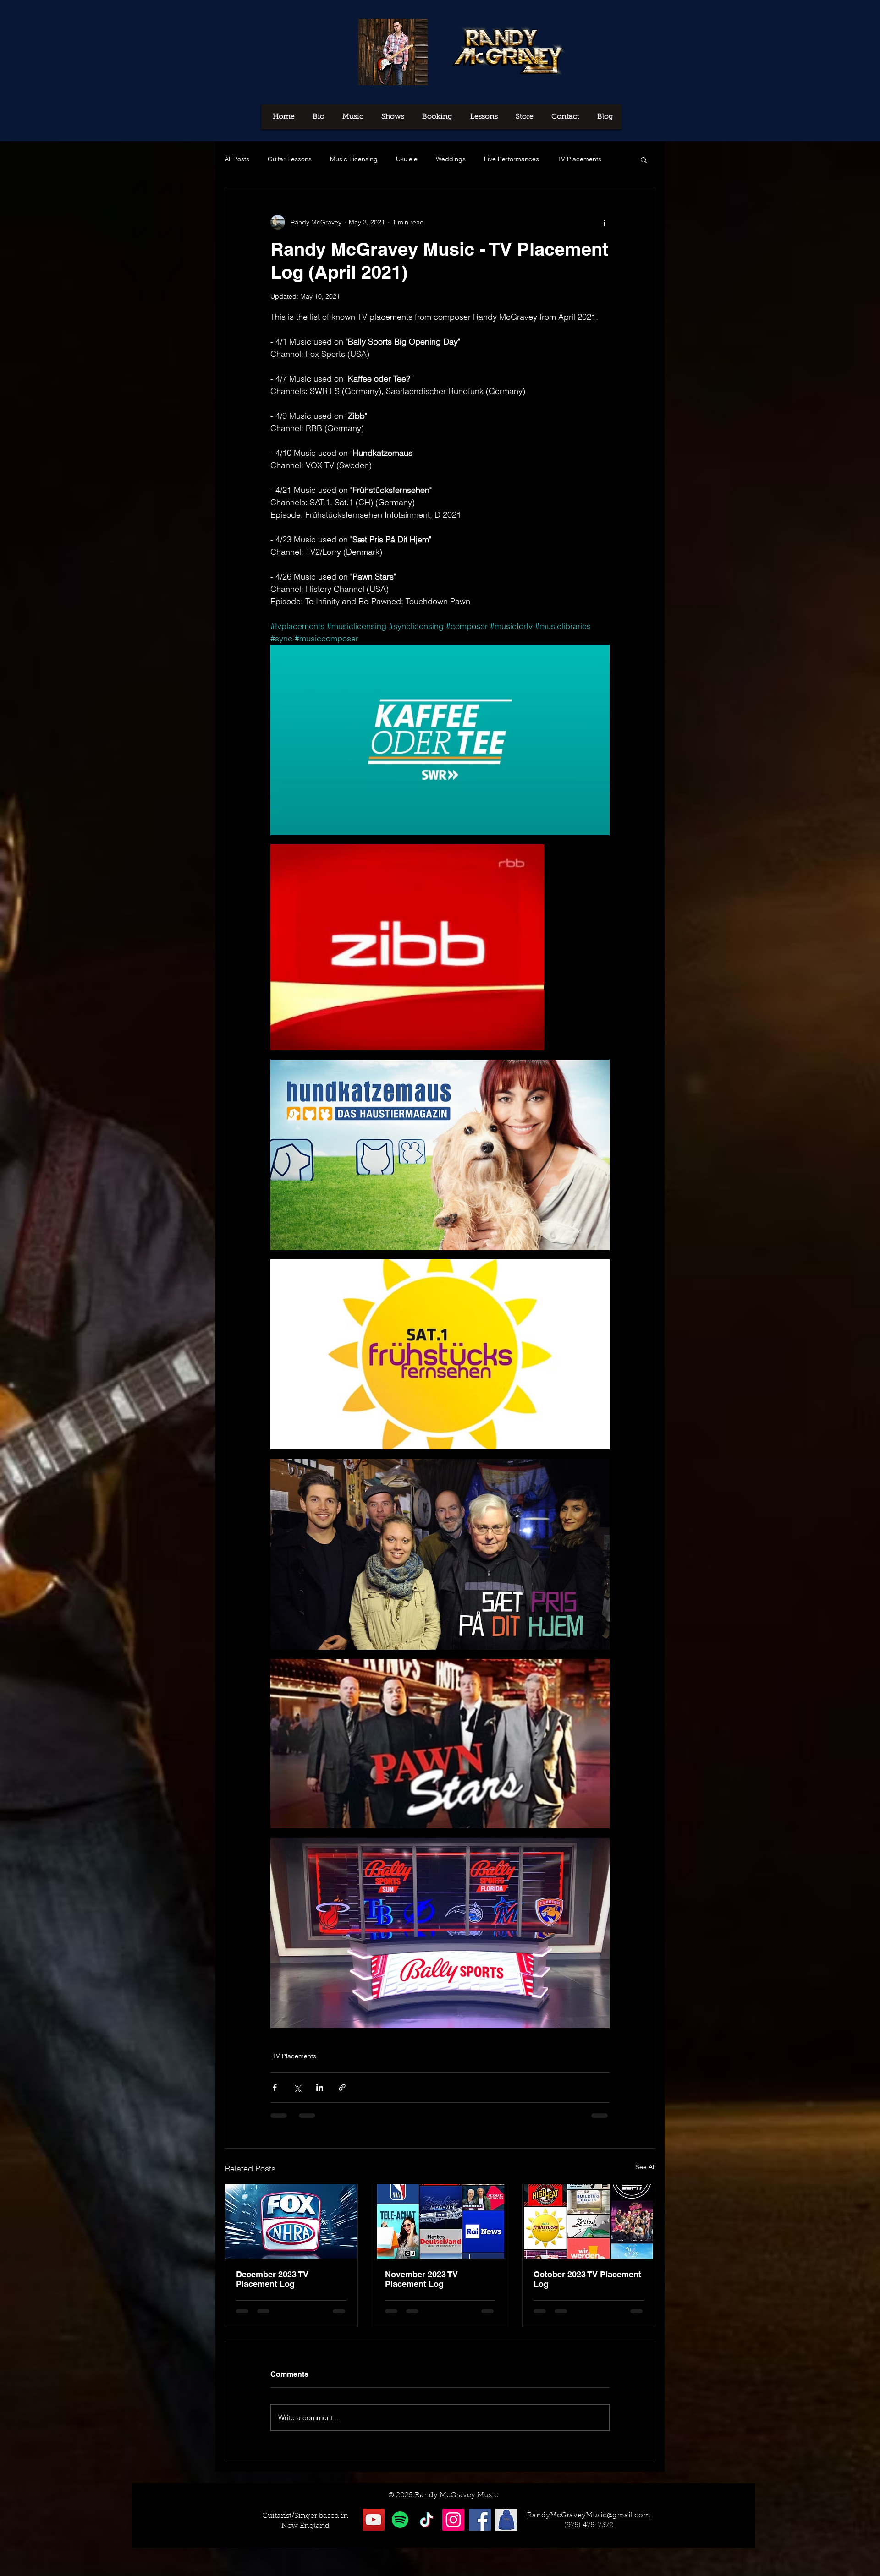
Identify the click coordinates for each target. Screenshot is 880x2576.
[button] (644, 159)
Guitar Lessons (290, 159)
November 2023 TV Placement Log (421, 2279)
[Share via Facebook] (275, 2087)
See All (645, 2167)
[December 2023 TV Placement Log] (291, 2221)
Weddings (451, 159)
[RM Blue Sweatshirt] (506, 2520)
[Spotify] (400, 2520)
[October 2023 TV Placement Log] (589, 2221)
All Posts (237, 159)
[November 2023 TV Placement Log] (440, 2221)
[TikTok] (427, 2520)
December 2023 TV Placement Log (272, 2279)
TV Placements (579, 159)
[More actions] (604, 222)
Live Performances (511, 159)
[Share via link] (342, 2087)
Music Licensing (354, 159)
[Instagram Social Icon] (453, 2520)
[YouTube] (374, 2520)
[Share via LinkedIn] (320, 2087)
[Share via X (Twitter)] (297, 2087)
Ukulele (407, 159)
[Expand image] (440, 740)
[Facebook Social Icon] (480, 2520)
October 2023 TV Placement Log (587, 2279)
